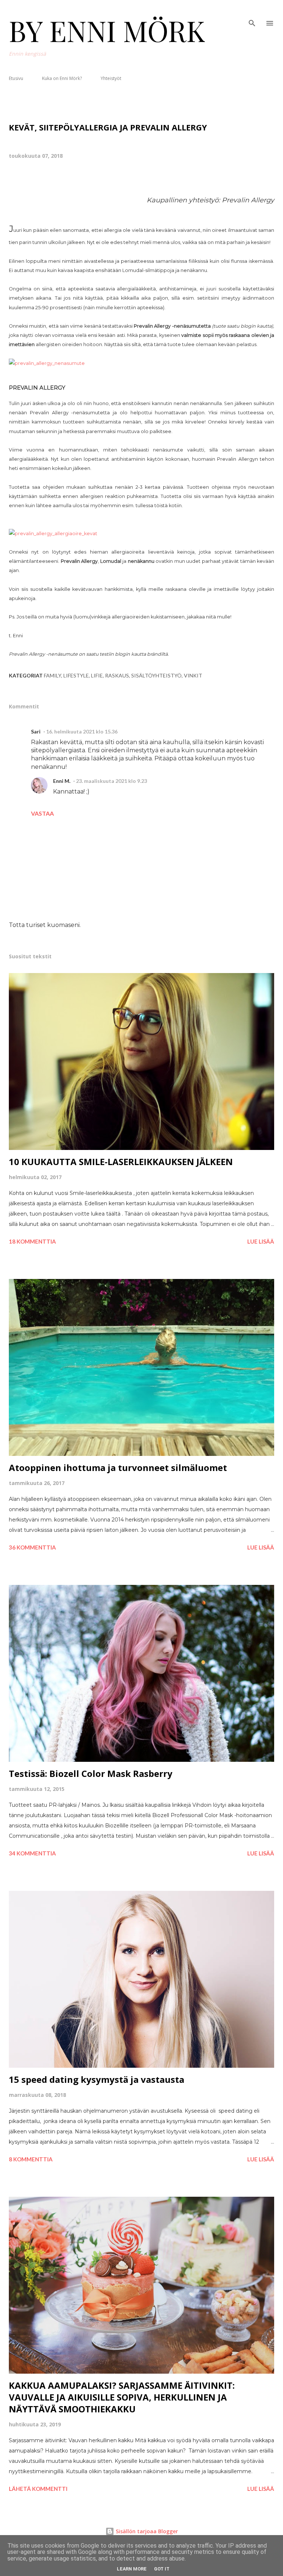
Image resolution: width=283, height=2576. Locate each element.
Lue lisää (261, 1241)
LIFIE (97, 675)
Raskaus (117, 675)
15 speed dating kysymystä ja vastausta (97, 2079)
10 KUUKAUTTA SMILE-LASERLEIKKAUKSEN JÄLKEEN (121, 1162)
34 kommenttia (32, 1853)
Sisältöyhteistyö (156, 675)
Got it (162, 2569)
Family (53, 675)
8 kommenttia (31, 2159)
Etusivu (16, 78)
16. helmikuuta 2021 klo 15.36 (82, 731)
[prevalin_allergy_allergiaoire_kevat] (53, 534)
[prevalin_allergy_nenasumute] (47, 363)
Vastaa (42, 813)
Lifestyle (76, 675)
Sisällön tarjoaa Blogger (146, 2531)
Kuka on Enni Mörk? (62, 78)
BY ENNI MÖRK (107, 30)
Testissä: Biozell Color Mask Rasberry (91, 1773)
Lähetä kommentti (38, 2489)
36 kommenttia (32, 1547)
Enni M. (62, 781)
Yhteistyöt (111, 78)
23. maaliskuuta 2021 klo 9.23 (111, 781)
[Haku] (252, 13)
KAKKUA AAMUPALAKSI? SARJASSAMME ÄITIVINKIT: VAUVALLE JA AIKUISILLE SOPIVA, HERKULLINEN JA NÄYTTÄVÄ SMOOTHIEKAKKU (122, 2397)
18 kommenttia (32, 1241)
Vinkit (193, 675)
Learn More (132, 2569)
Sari (36, 731)
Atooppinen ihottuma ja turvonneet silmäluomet (118, 1467)
